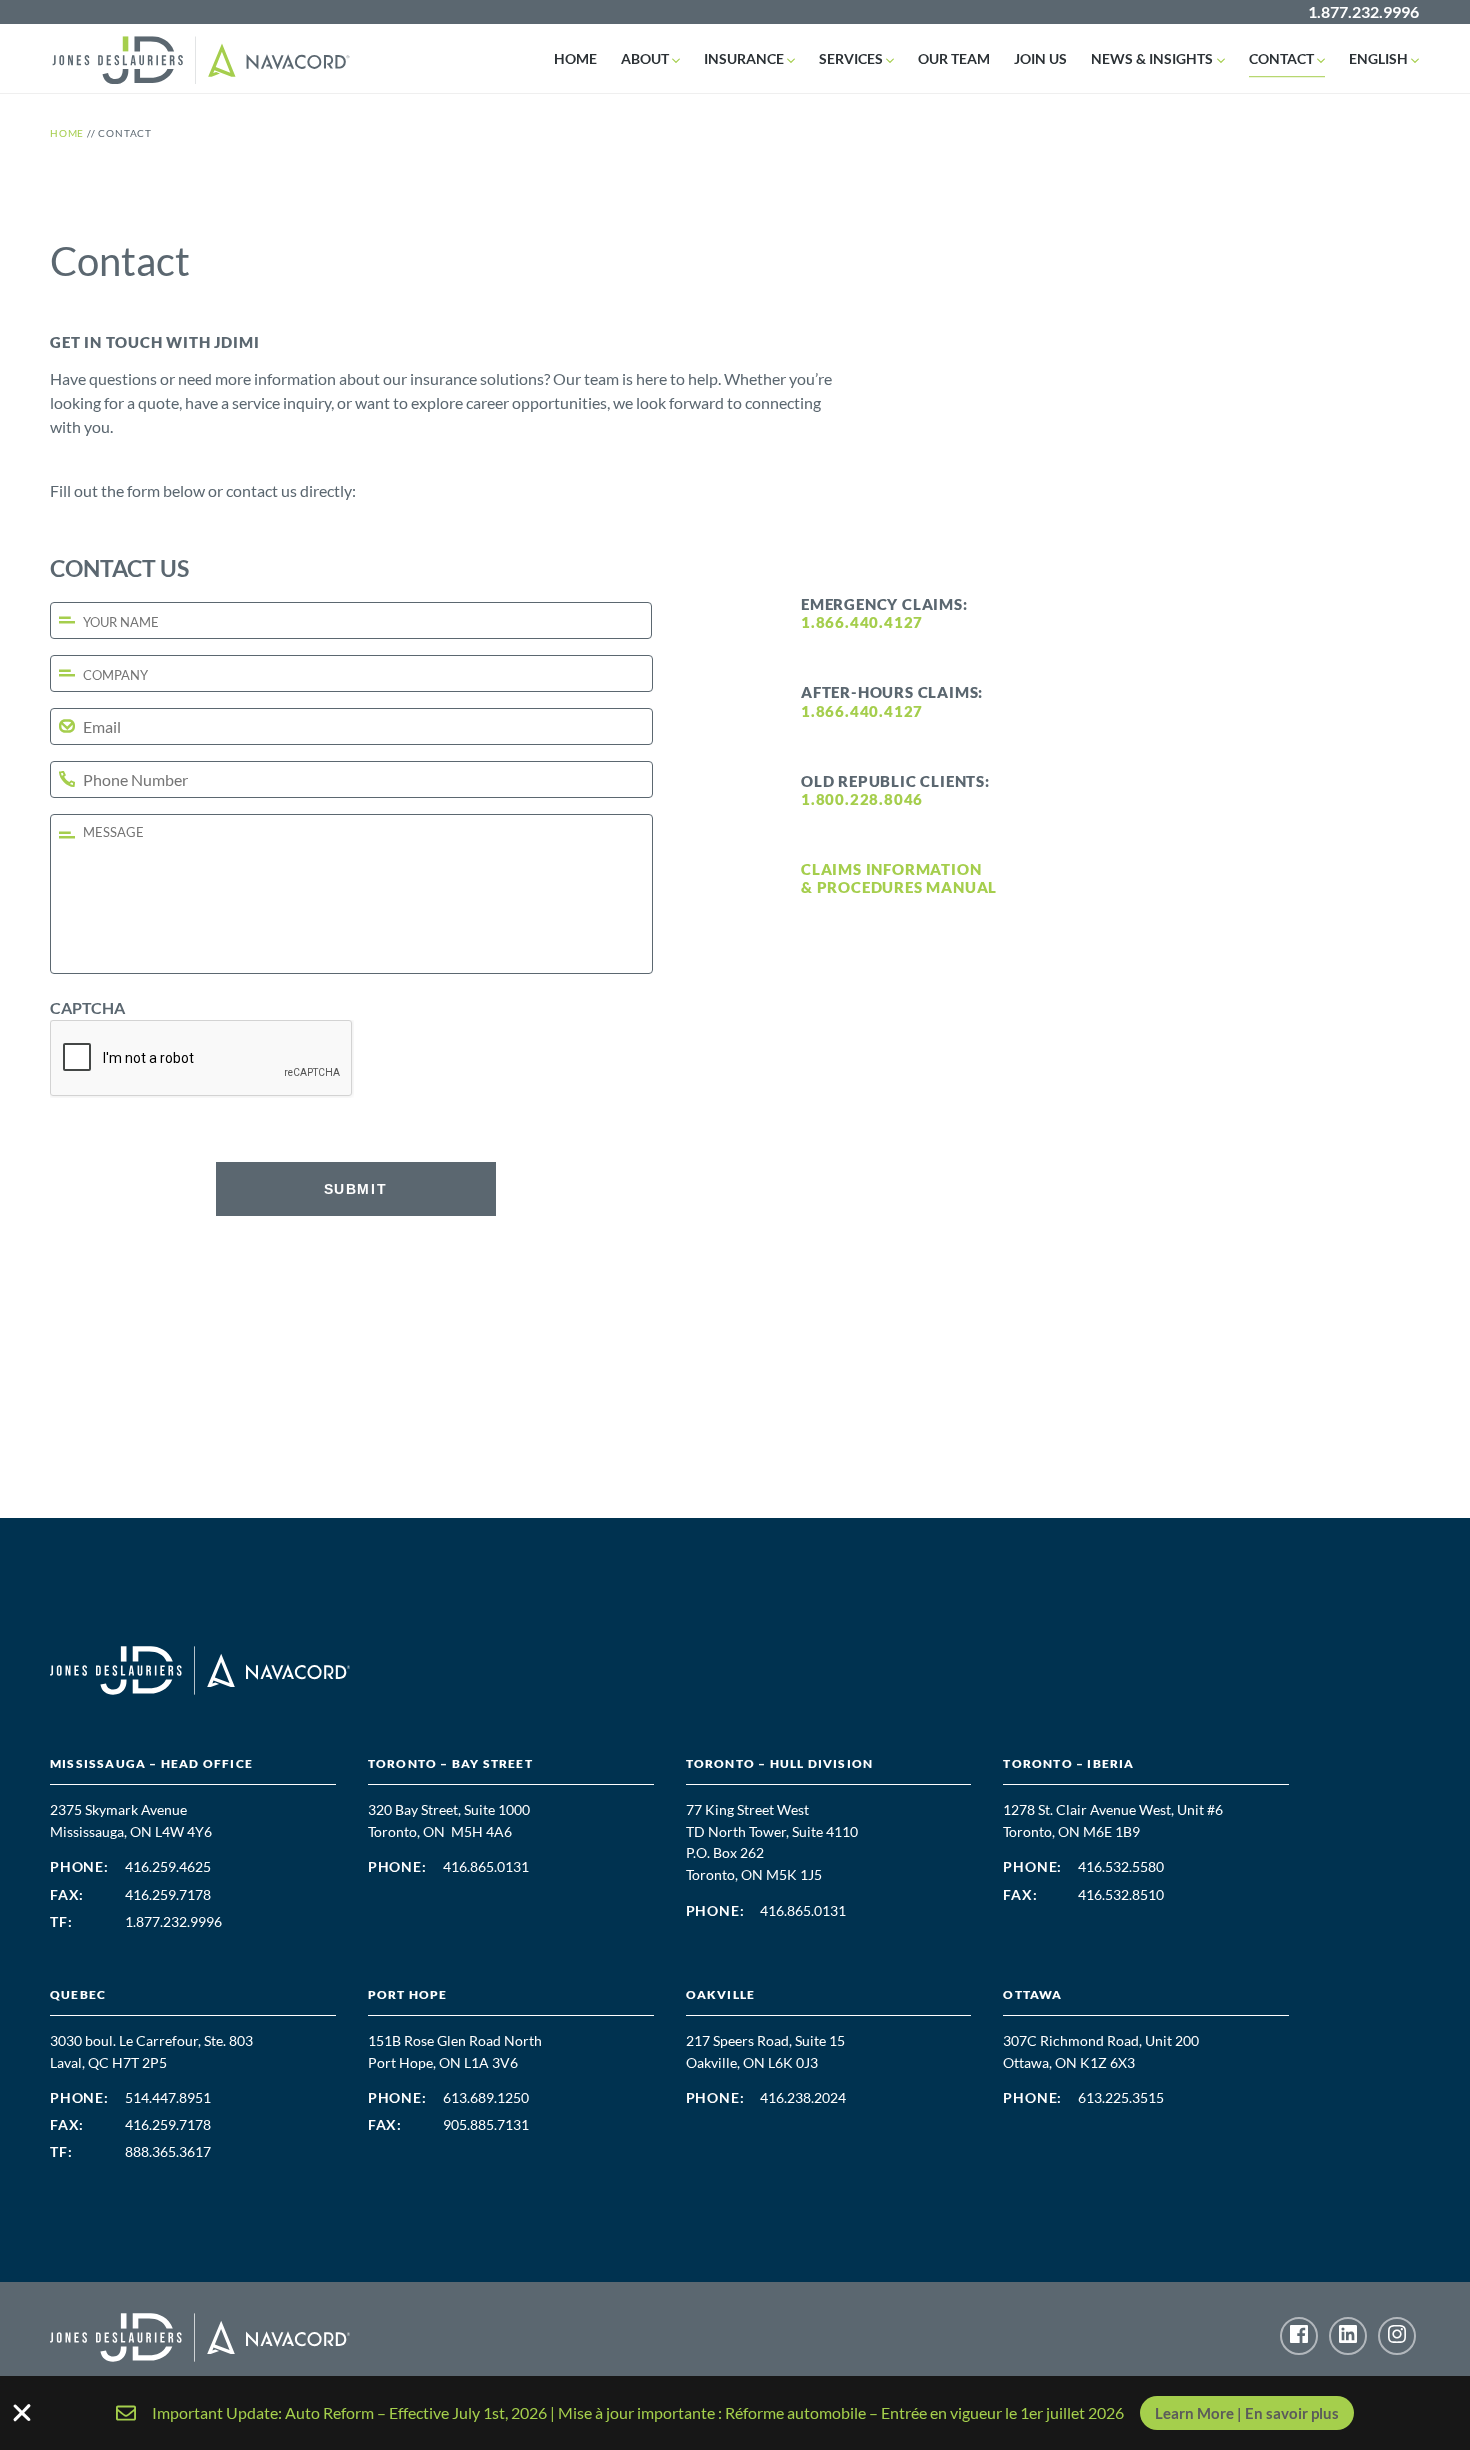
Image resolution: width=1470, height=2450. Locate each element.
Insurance (744, 58)
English (1378, 58)
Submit (356, 1189)
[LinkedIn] (1348, 2336)
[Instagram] (1397, 2336)
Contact (1281, 58)
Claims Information (891, 869)
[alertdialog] (735, 2413)
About (645, 58)
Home (575, 58)
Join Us (1040, 58)
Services (851, 58)
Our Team (954, 58)
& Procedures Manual (899, 887)
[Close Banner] (22, 2413)
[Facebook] (1299, 2336)
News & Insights (1152, 58)
